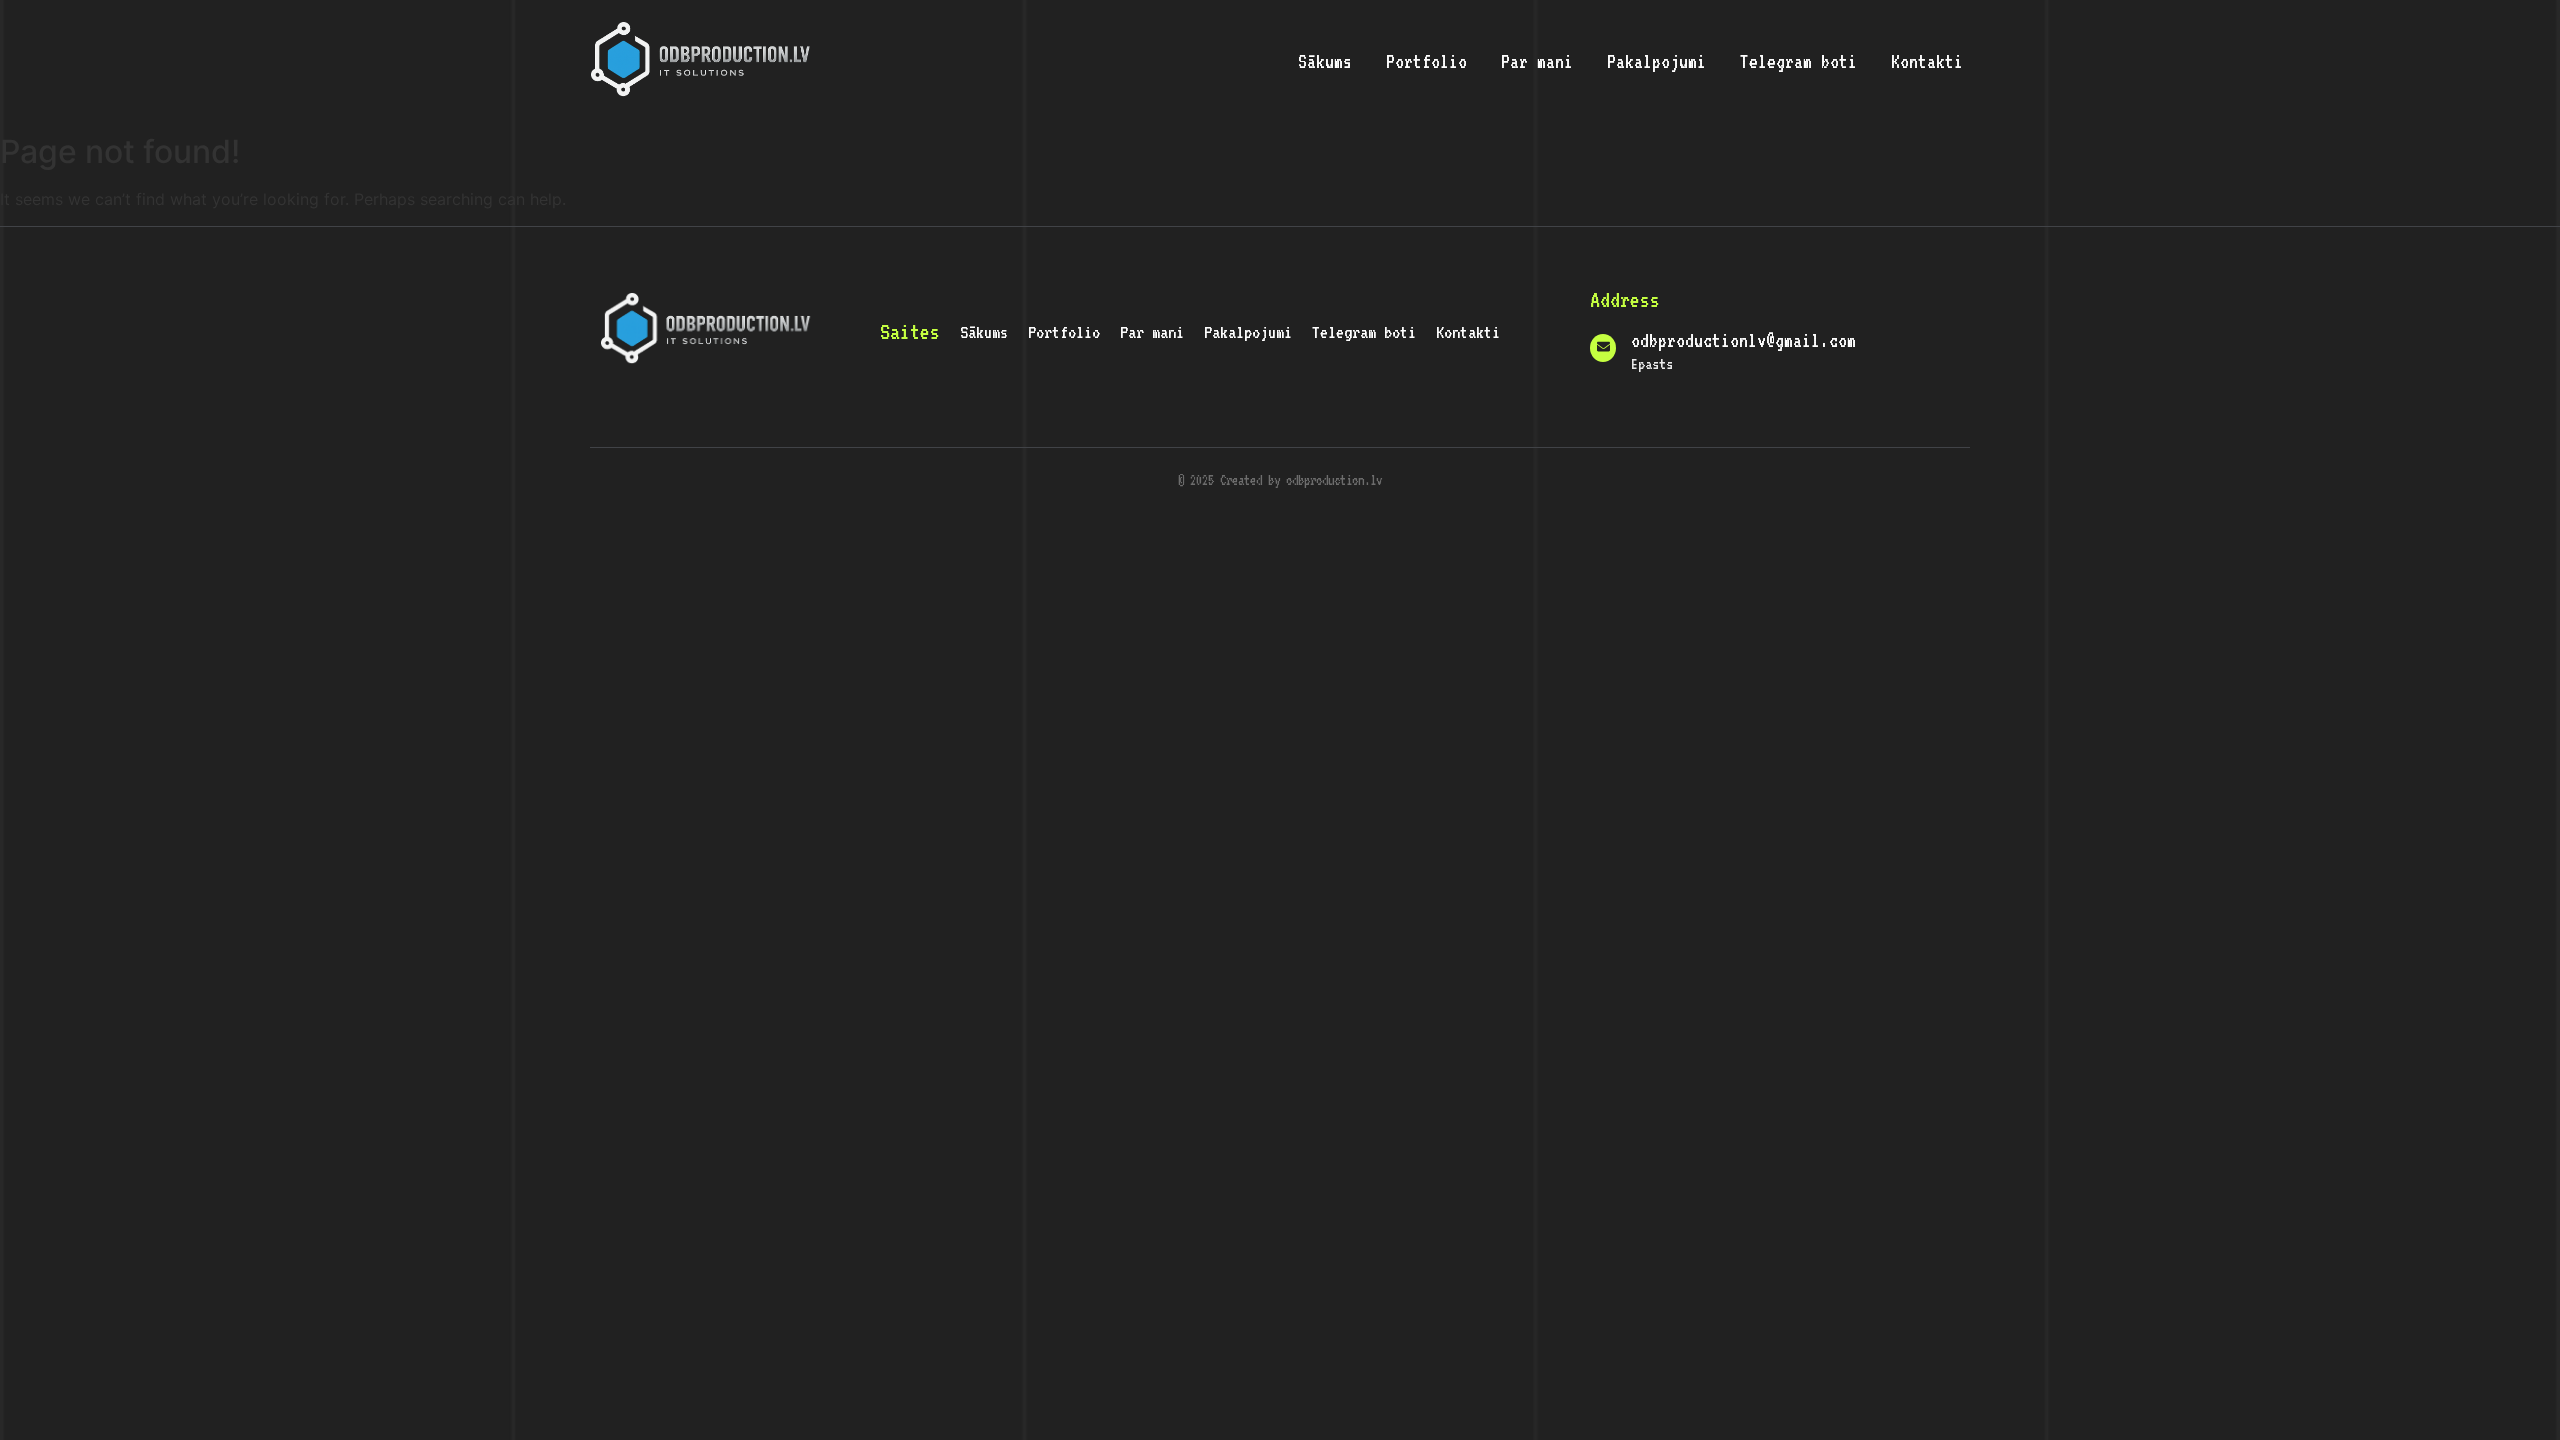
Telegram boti (1798, 61)
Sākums (1325, 61)
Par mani (1537, 61)
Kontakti (1927, 61)
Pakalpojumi (1656, 61)
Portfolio (1426, 61)
